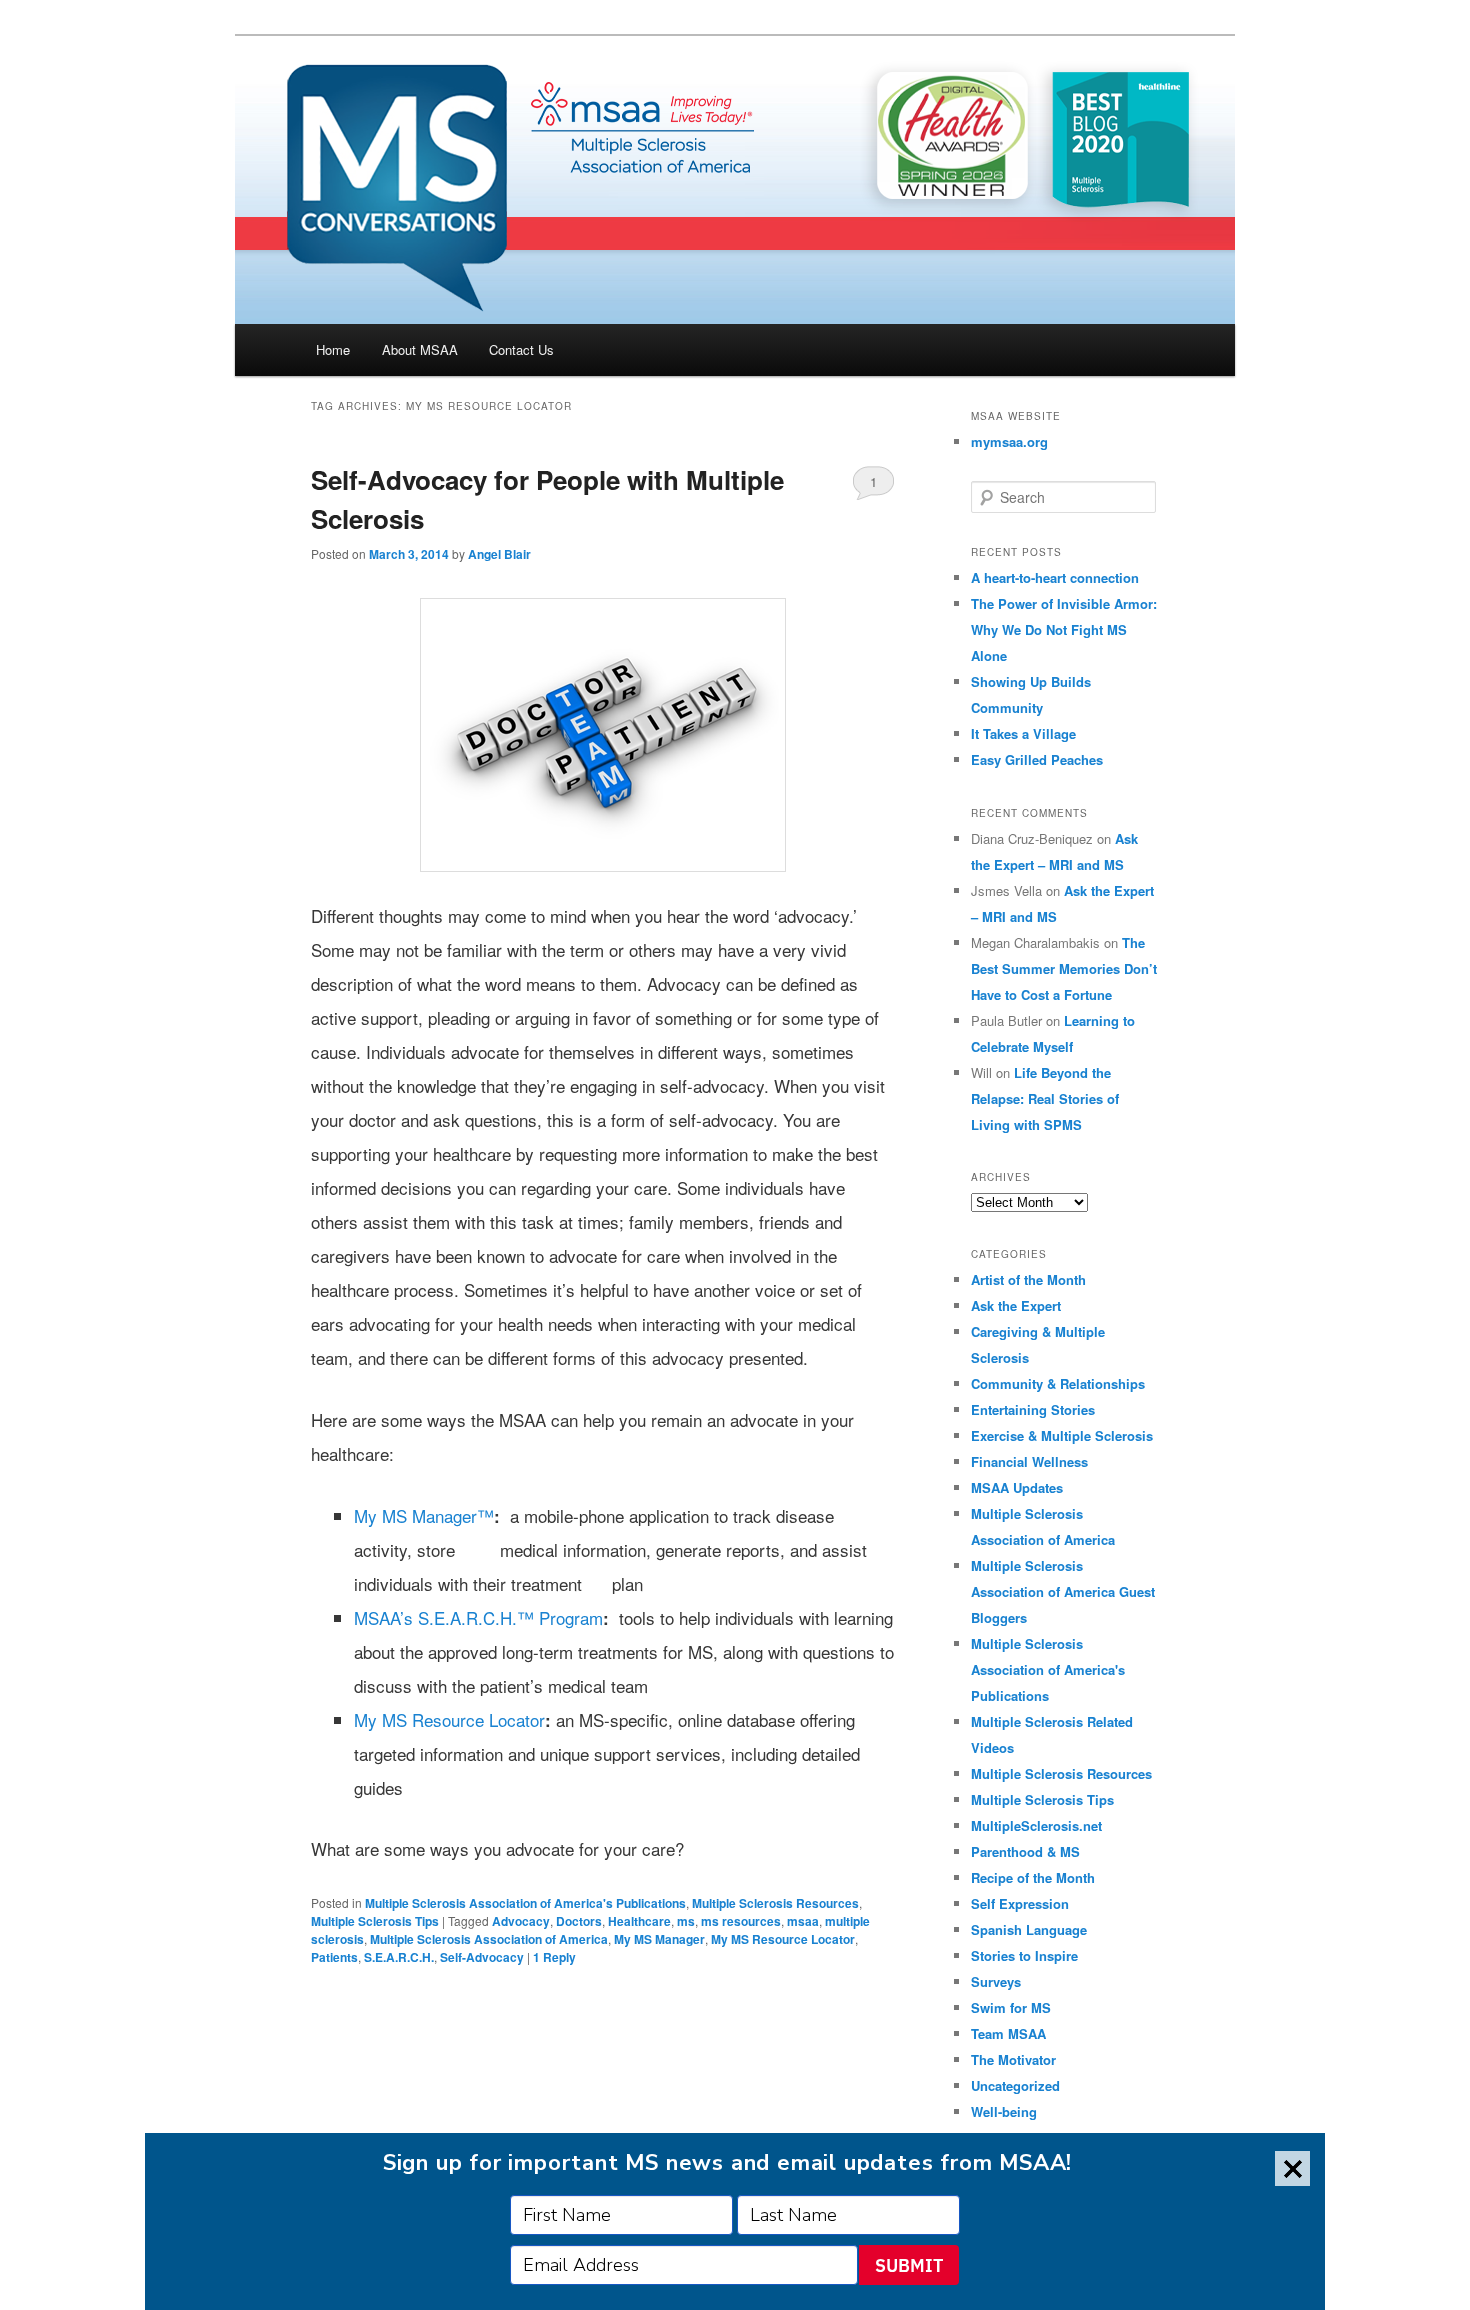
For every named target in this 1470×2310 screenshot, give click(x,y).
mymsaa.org (1009, 441)
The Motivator (1013, 2059)
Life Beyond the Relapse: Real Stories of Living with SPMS (1045, 1098)
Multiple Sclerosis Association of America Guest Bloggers (1063, 1591)
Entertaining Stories (1033, 1409)
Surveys (996, 1981)
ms (686, 1921)
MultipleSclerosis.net (1036, 1825)
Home (333, 349)
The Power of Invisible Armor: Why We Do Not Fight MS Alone (1064, 629)
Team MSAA (1008, 2033)
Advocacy (521, 1921)
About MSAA (420, 349)
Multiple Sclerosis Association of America (489, 1939)
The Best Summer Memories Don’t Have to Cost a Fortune (1064, 968)
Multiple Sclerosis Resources (775, 1903)
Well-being (1004, 2111)
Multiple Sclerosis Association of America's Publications (525, 1903)
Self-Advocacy (482, 1957)
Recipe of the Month (1033, 1877)
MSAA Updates (1017, 1487)
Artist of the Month (1028, 1279)
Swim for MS (1011, 2007)
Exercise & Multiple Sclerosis (1062, 1435)
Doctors (579, 1921)
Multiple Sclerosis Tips (375, 1921)
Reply (554, 1957)
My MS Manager (659, 1939)
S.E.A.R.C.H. (399, 1957)
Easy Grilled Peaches (1037, 759)
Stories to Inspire (1024, 1955)
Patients (334, 1957)
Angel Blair (499, 554)
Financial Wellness (1029, 1461)
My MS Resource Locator (783, 1939)
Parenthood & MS (1025, 1851)
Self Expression (1020, 1903)
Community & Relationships (1058, 1383)
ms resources (741, 1921)
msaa (803, 1921)
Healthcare (639, 1921)
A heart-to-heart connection (1055, 577)
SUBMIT (909, 2265)
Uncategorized (1015, 2085)
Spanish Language (1029, 1929)
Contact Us (521, 349)
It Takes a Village (1023, 733)
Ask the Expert (1016, 1305)
